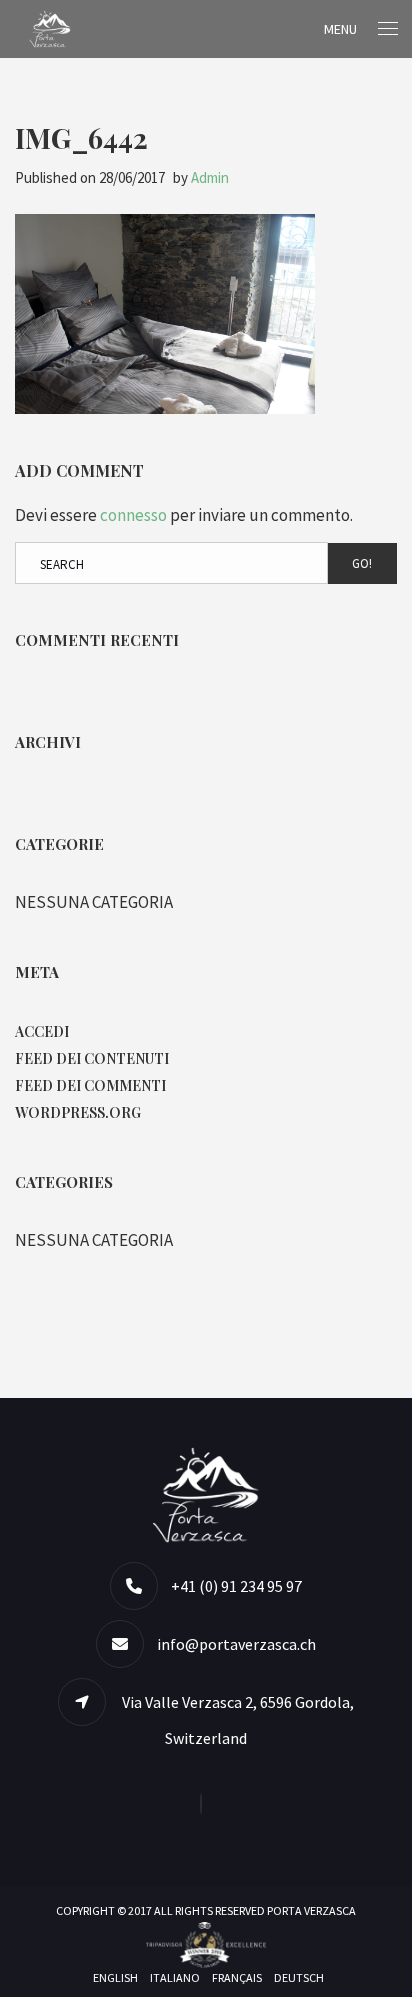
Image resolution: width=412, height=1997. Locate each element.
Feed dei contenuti (92, 1058)
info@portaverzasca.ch (236, 1644)
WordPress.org (78, 1112)
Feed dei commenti (90, 1085)
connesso (133, 515)
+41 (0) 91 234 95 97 (236, 1586)
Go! (362, 563)
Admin (210, 177)
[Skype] (206, 1804)
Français (237, 1977)
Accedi (42, 1031)
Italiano (175, 1977)
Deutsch (299, 1977)
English (115, 1977)
